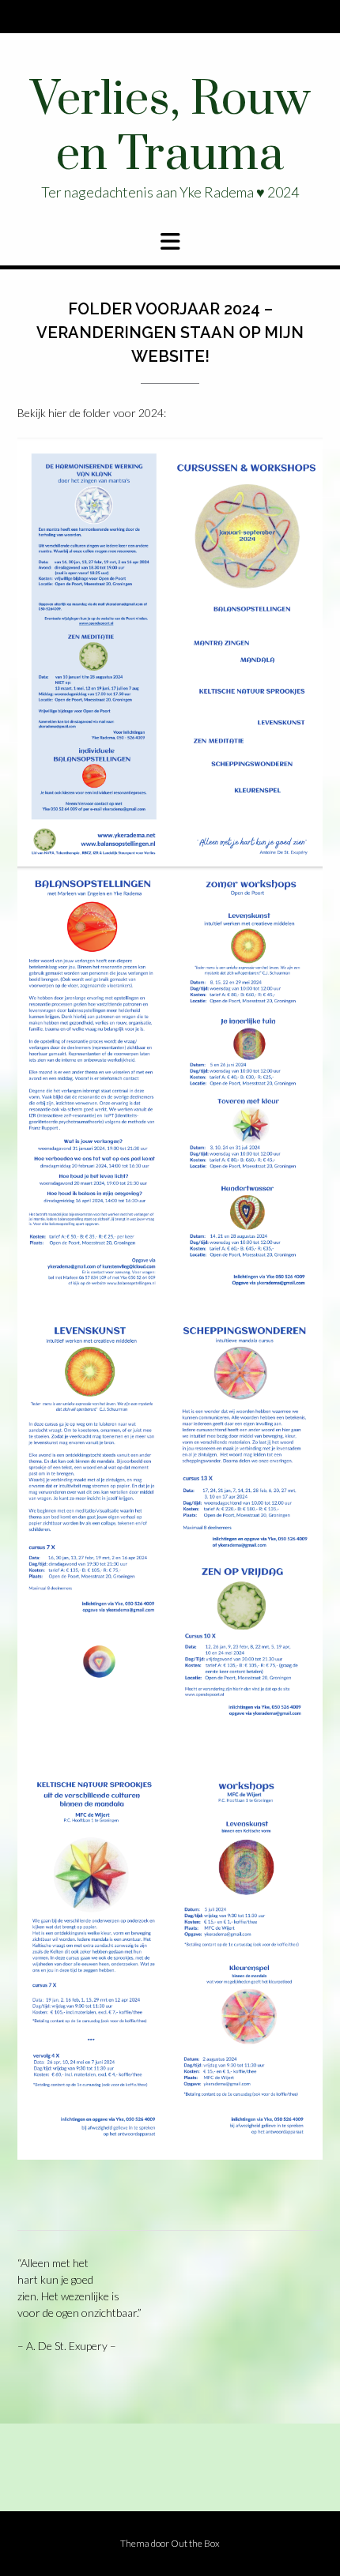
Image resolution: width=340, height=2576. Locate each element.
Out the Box (195, 2543)
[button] (170, 242)
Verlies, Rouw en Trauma (170, 128)
